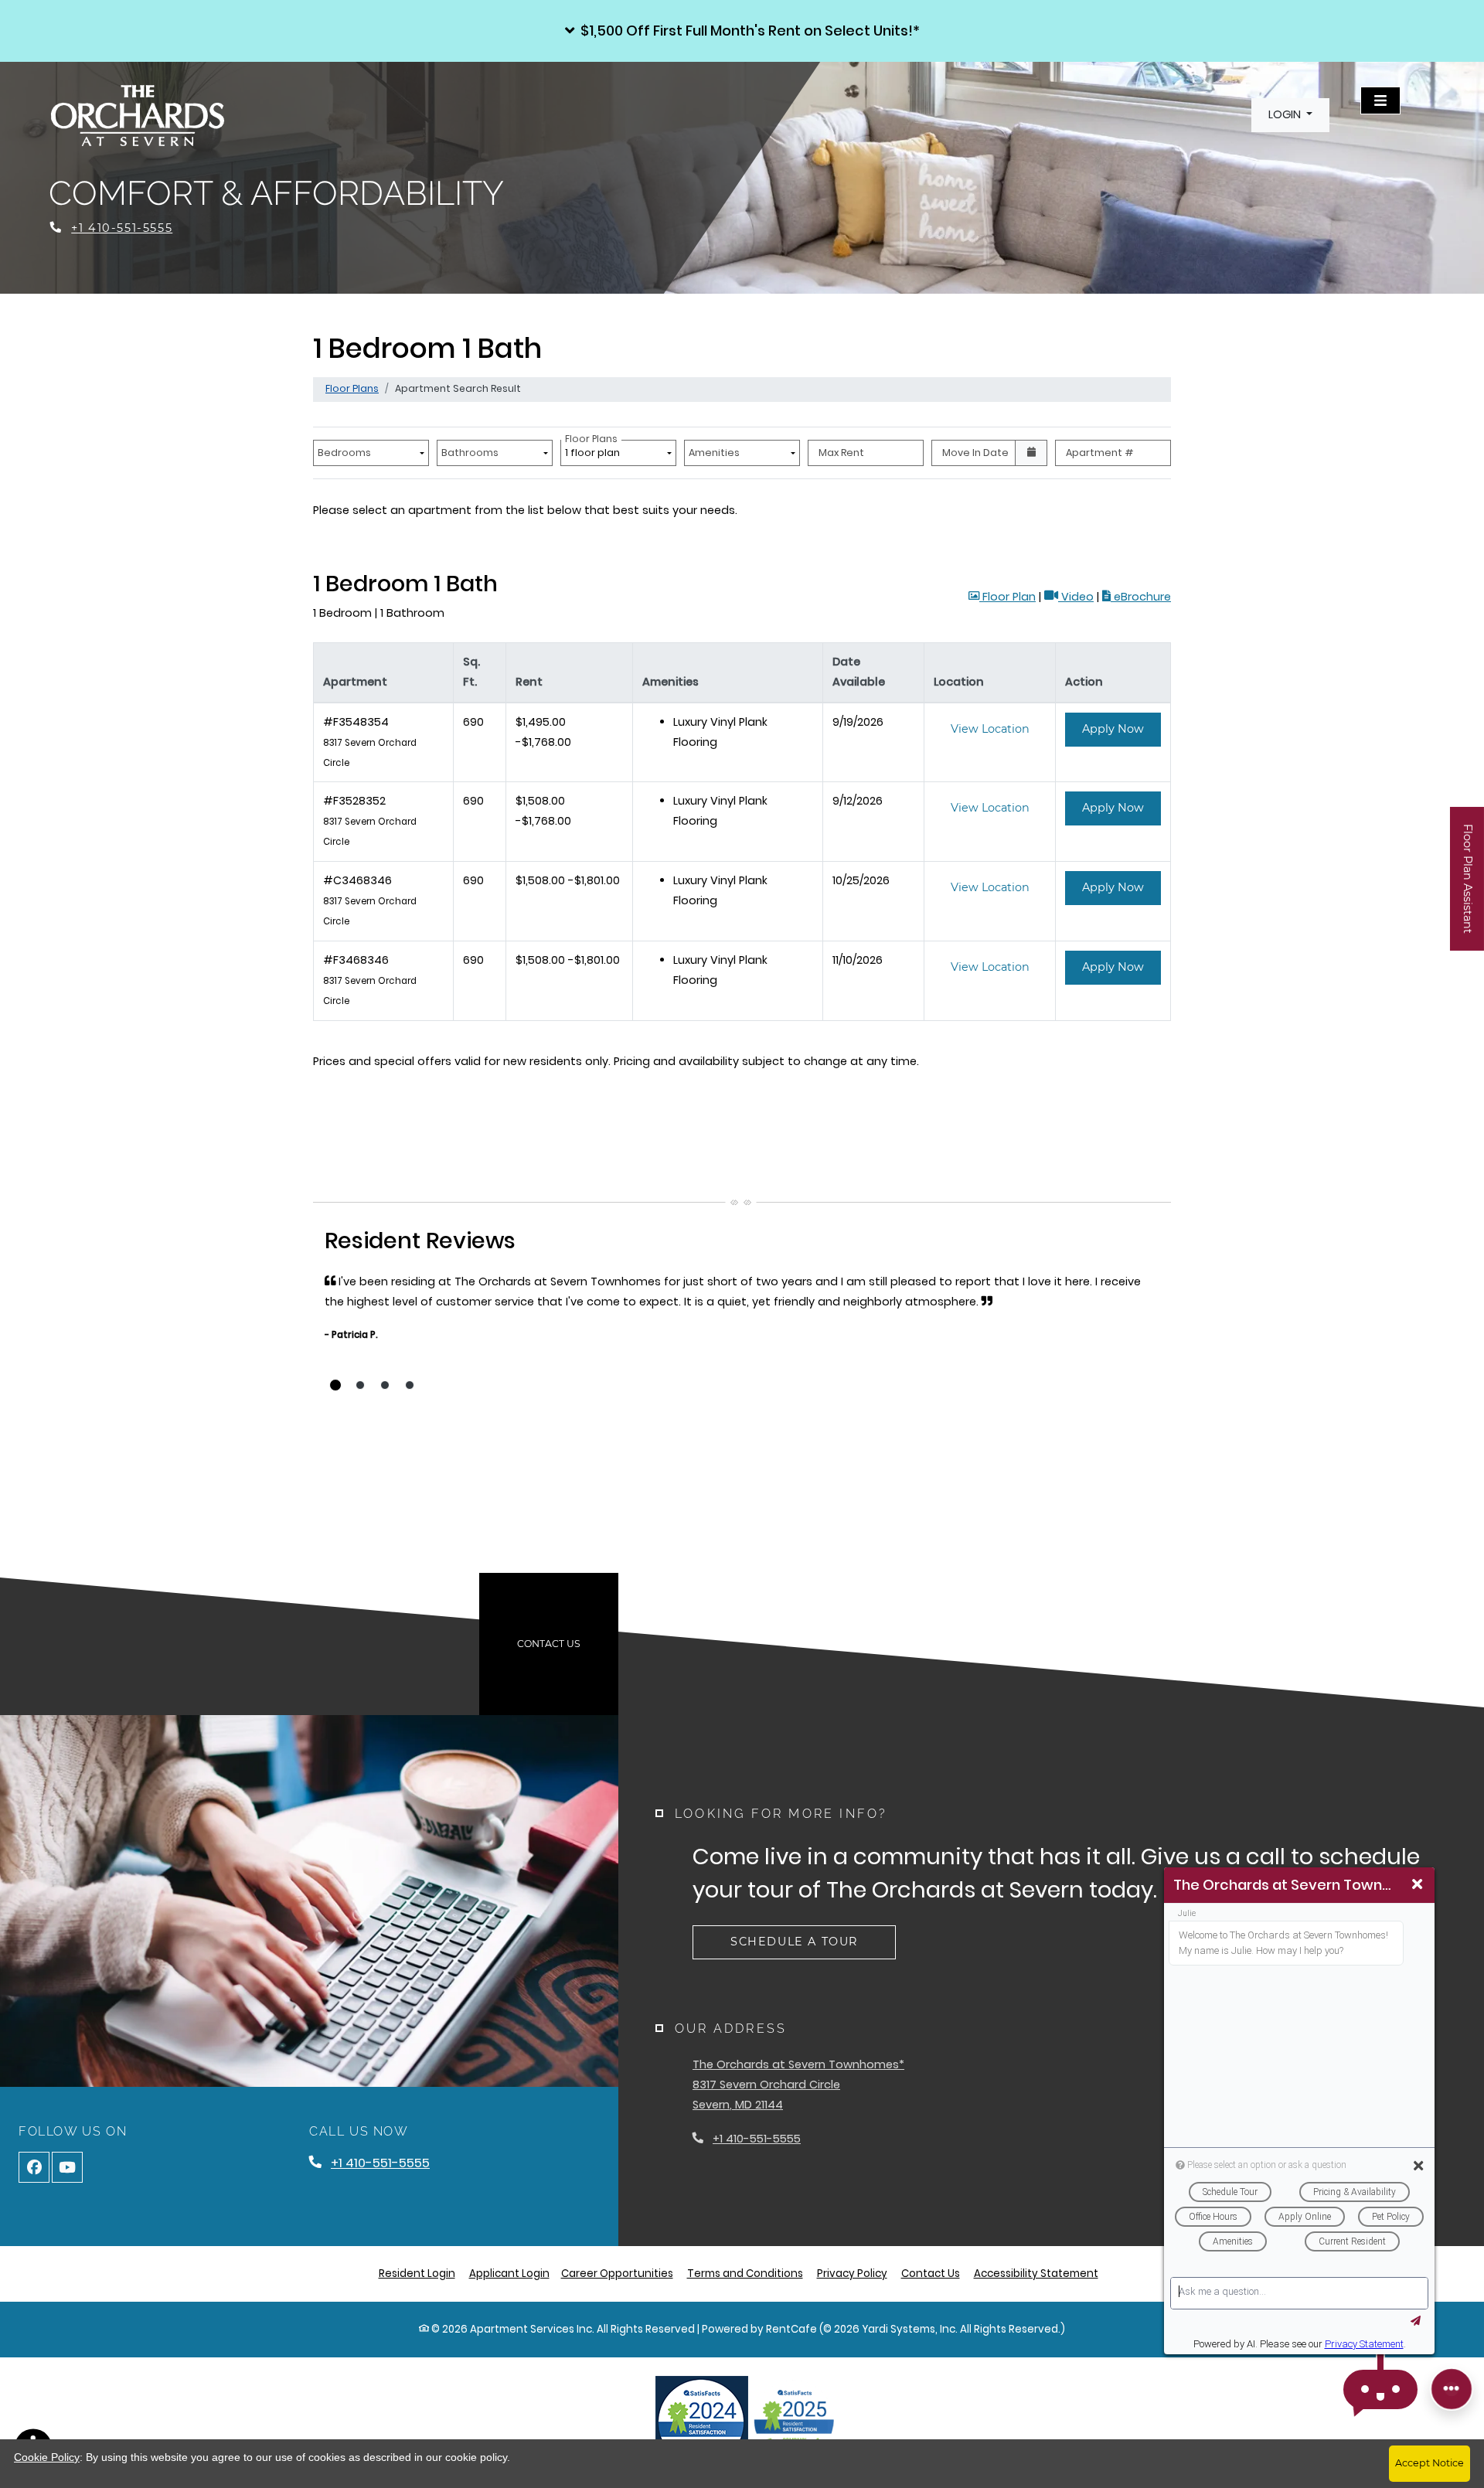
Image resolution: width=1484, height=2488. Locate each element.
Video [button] (1076, 596)
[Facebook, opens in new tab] (34, 2167)
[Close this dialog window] (1417, 1885)
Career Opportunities (617, 2274)
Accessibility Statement (1036, 2273)
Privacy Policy (852, 2273)
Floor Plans (352, 388)
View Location (999, 728)
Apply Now (1122, 728)
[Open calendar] (1031, 453)
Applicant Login (509, 2273)
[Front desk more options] (1452, 2389)
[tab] (335, 1385)
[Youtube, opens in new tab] (67, 2167)
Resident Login (417, 2273)
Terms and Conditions (745, 2273)
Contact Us (549, 1644)
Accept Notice (1430, 2463)
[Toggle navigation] (1380, 100)
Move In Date (975, 453)
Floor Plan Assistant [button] (1468, 887)
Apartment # (1100, 453)
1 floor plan (595, 449)
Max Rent (841, 453)
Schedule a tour (794, 1942)
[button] (742, 31)
